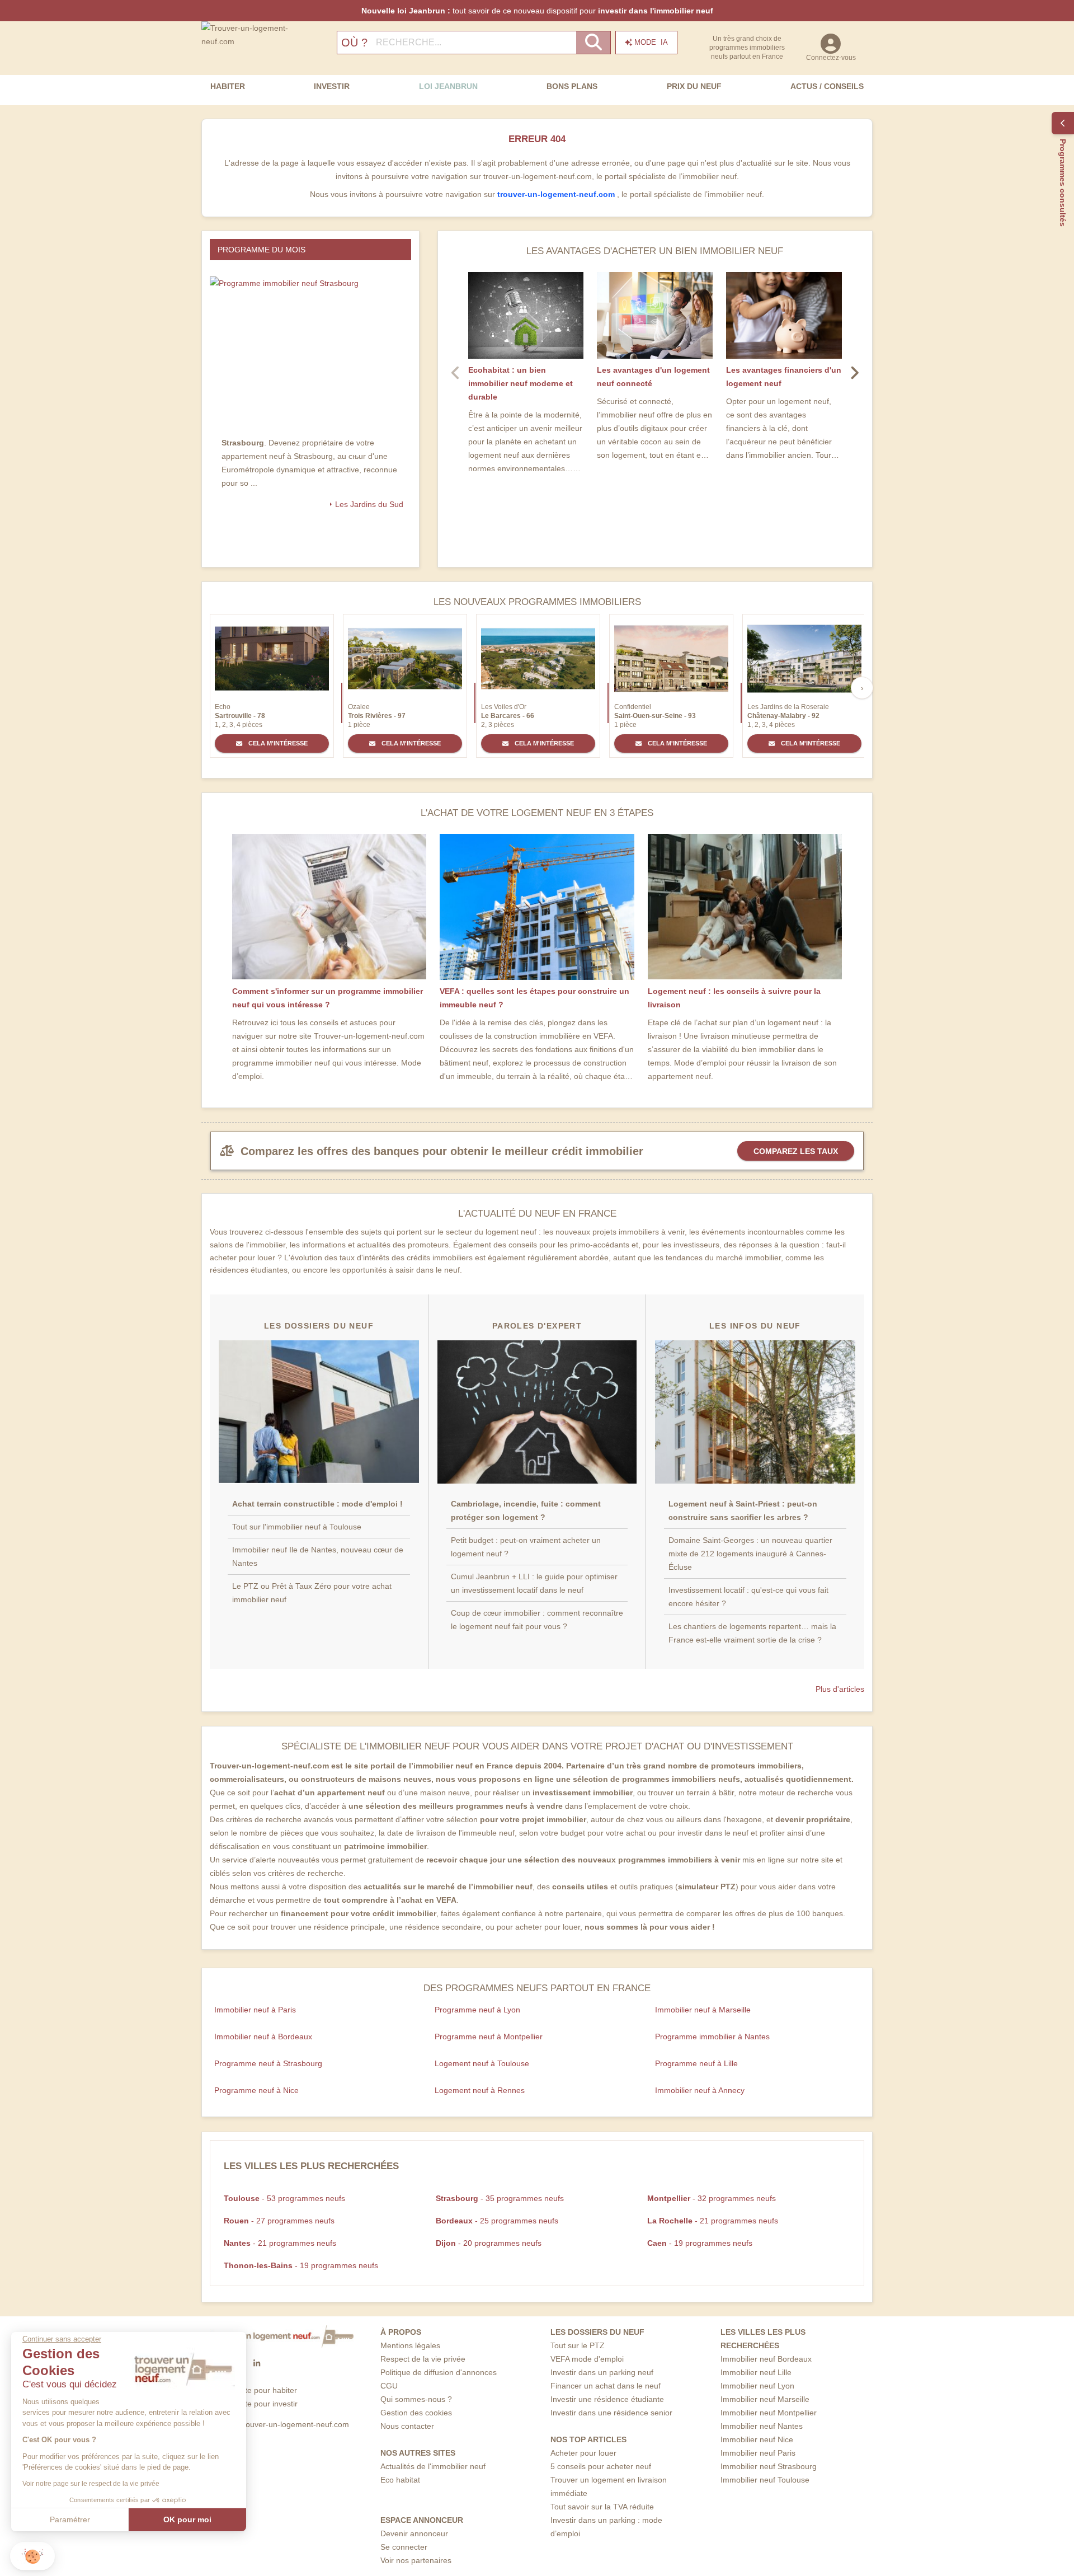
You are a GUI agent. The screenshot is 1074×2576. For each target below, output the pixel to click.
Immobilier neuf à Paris (255, 2010)
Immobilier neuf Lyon (757, 2386)
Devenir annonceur (414, 2533)
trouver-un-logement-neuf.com (557, 194)
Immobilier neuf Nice (757, 2439)
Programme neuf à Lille (696, 2063)
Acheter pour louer (583, 2453)
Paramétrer (70, 2519)
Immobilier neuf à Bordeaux (263, 2037)
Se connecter (404, 2547)
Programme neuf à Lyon (477, 2010)
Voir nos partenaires (416, 2560)
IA (651, 42)
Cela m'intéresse (277, 743)
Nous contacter (407, 2426)
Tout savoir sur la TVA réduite (602, 2507)
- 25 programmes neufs (497, 2221)
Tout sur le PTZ (578, 2345)
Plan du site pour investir (254, 2404)
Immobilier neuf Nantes (762, 2426)
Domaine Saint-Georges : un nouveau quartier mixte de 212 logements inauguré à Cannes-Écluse (750, 1554)
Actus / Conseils (827, 86)
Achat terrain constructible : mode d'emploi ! (317, 1504)
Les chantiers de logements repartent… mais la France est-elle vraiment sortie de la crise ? (752, 1633)
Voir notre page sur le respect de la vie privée (91, 2484)
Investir (332, 86)
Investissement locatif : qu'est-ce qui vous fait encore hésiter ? (748, 1597)
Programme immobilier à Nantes (712, 2037)
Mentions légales (410, 2345)
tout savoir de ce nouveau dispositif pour (537, 11)
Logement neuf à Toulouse (482, 2063)
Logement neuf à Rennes (480, 2090)
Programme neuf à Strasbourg (268, 2063)
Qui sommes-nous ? (416, 2399)
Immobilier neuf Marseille (765, 2399)
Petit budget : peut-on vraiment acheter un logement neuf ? (526, 1547)
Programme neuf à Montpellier (489, 2037)
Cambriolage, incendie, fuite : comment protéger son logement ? (526, 1510)
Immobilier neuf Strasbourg (769, 2466)
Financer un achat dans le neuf (606, 2386)
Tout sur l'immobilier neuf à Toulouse (297, 1527)
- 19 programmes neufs (700, 2243)
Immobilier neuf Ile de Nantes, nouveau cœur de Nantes (318, 1556)
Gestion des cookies (416, 2413)
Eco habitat (400, 2480)
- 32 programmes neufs (712, 2198)
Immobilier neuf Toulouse (765, 2480)
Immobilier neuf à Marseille (703, 2010)
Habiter (228, 86)
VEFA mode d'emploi (587, 2359)
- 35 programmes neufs (500, 2198)
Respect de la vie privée (423, 2359)
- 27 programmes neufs (279, 2221)
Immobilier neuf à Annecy (700, 2090)
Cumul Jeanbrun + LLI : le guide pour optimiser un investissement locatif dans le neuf (534, 1583)
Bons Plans (572, 86)
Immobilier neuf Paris (758, 2453)
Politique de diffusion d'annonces (439, 2372)
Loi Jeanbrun (448, 86)
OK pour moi (187, 2519)
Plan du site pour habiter (254, 2390)
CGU (389, 2386)
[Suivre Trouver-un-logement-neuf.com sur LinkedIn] (257, 2363)
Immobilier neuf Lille (756, 2372)
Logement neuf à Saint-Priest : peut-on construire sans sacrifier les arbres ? (743, 1510)
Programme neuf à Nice (256, 2090)
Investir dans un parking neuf (602, 2372)
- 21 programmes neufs (713, 2221)
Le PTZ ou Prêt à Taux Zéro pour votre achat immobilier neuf (312, 1593)
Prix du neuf (694, 86)
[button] (32, 2556)
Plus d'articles (840, 1689)
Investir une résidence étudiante (607, 2399)
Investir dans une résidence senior (611, 2413)
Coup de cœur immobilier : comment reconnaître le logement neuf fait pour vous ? (537, 1620)
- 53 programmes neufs (284, 2198)
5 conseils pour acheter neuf (601, 2466)
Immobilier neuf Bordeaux (766, 2359)
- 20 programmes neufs (489, 2243)
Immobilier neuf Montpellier (769, 2413)
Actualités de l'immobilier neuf (433, 2466)
